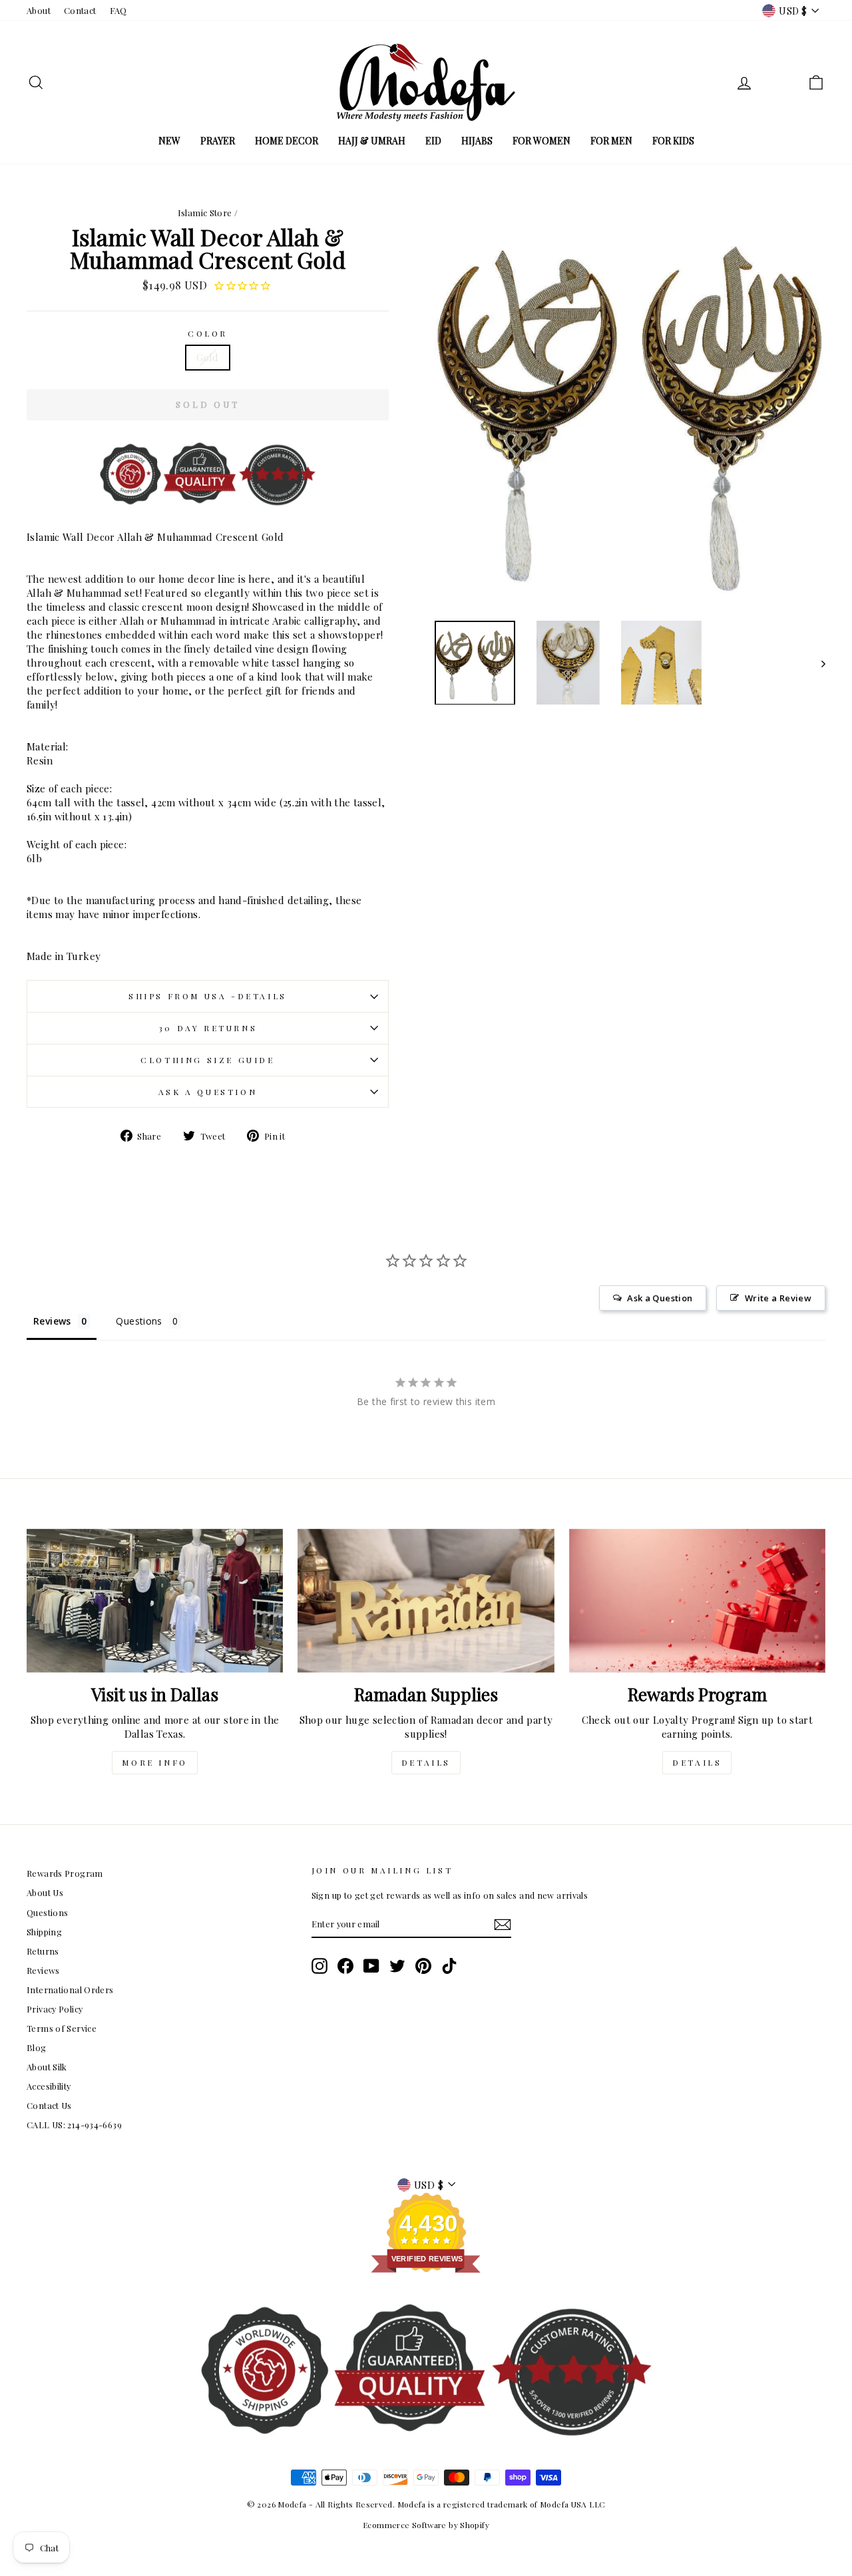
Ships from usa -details (208, 996)
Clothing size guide (207, 1060)
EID (433, 141)
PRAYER (218, 141)
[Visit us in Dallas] (155, 1601)
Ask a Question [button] (660, 1298)
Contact (80, 10)
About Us (45, 1892)
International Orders (70, 1990)
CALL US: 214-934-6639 (74, 2125)
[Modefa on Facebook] (345, 1966)
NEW (169, 141)
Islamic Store (205, 213)
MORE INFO (154, 1762)
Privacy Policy (55, 2009)
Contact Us (49, 2105)
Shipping (44, 1932)
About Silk (47, 2067)
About (39, 10)
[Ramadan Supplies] (426, 1601)
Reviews (43, 1970)
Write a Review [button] (778, 1298)
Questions (47, 1912)
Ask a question (208, 1092)
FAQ (118, 10)
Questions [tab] (139, 1321)
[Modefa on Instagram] (319, 1966)
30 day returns (208, 1028)
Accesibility (49, 2086)
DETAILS (426, 1762)
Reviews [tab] (52, 1321)
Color (208, 333)
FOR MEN (611, 141)
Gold (208, 357)
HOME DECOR (287, 141)
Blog (37, 2047)
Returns (43, 1951)
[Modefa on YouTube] (371, 1966)
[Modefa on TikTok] (449, 1966)
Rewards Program (65, 1873)
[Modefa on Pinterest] (423, 1966)
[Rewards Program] (697, 1601)
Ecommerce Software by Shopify (426, 2525)
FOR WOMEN (541, 141)
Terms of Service (62, 2028)
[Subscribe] (503, 1925)
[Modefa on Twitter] (397, 1966)
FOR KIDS (673, 141)
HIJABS (477, 141)
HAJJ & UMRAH (372, 141)
